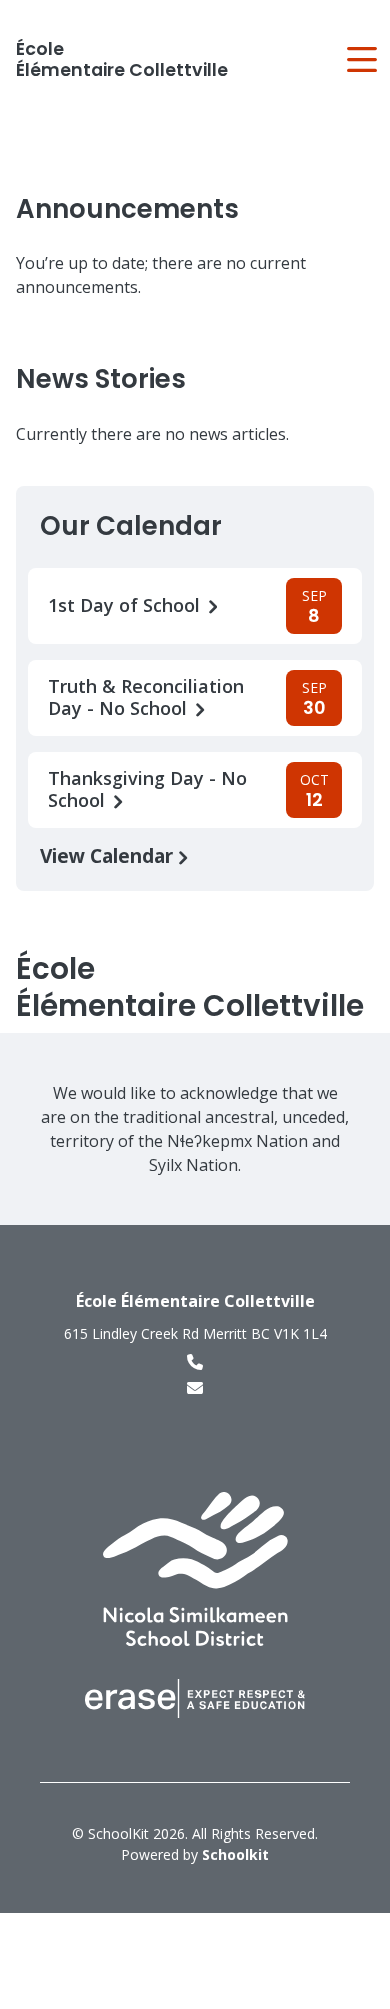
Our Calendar (131, 526)
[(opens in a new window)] (195, 1568)
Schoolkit (235, 1854)
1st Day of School (126, 605)
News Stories (101, 379)
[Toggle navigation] (360, 60)
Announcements (127, 209)
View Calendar (109, 855)
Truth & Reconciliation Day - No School (146, 698)
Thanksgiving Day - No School (147, 790)
